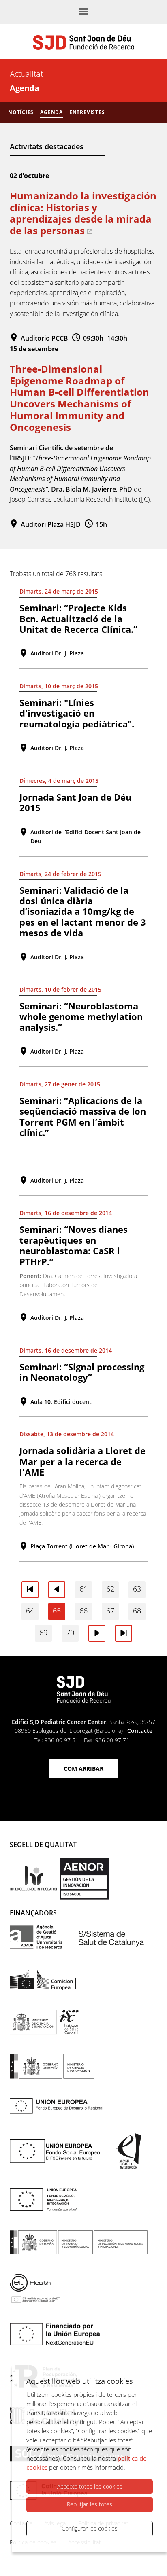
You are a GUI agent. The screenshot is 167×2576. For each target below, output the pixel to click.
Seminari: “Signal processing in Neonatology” (82, 1372)
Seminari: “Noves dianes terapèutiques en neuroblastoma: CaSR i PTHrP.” (74, 1245)
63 (137, 1589)
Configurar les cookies (90, 2528)
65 (57, 1611)
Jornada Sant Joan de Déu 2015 (75, 802)
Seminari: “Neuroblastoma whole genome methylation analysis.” (81, 1017)
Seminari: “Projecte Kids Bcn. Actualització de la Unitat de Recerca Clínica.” (78, 618)
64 (30, 1611)
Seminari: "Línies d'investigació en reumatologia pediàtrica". (77, 713)
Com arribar (83, 1769)
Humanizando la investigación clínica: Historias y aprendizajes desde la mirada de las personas (83, 213)
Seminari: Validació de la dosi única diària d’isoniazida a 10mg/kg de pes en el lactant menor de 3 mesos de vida (83, 912)
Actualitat (26, 74)
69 (43, 1633)
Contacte (140, 1731)
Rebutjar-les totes (90, 2504)
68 (137, 1611)
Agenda (51, 112)
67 (110, 1611)
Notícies (21, 112)
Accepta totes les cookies (90, 2486)
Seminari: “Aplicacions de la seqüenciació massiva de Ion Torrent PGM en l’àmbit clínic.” (83, 1116)
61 (83, 1589)
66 (83, 1611)
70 (70, 1633)
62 (110, 1589)
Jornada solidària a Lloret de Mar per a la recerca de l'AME (82, 1461)
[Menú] (83, 12)
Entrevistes (87, 112)
